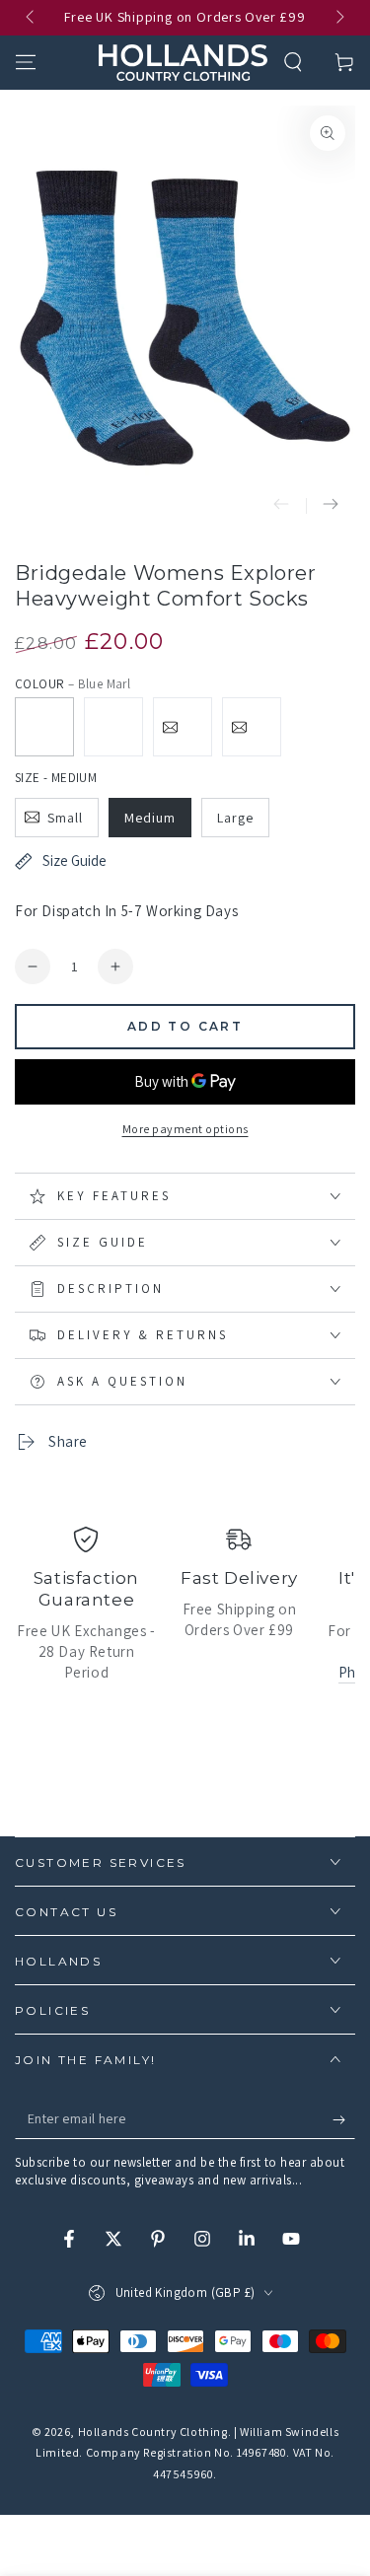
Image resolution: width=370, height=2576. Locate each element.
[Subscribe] (344, 2119)
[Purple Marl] (113, 727)
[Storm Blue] (252, 727)
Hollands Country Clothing (153, 2432)
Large (235, 818)
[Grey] (183, 727)
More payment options (185, 1129)
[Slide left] (32, 18)
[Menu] (26, 62)
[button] (293, 62)
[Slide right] (338, 18)
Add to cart (185, 1026)
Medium (150, 818)
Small (65, 818)
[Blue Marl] (44, 727)
